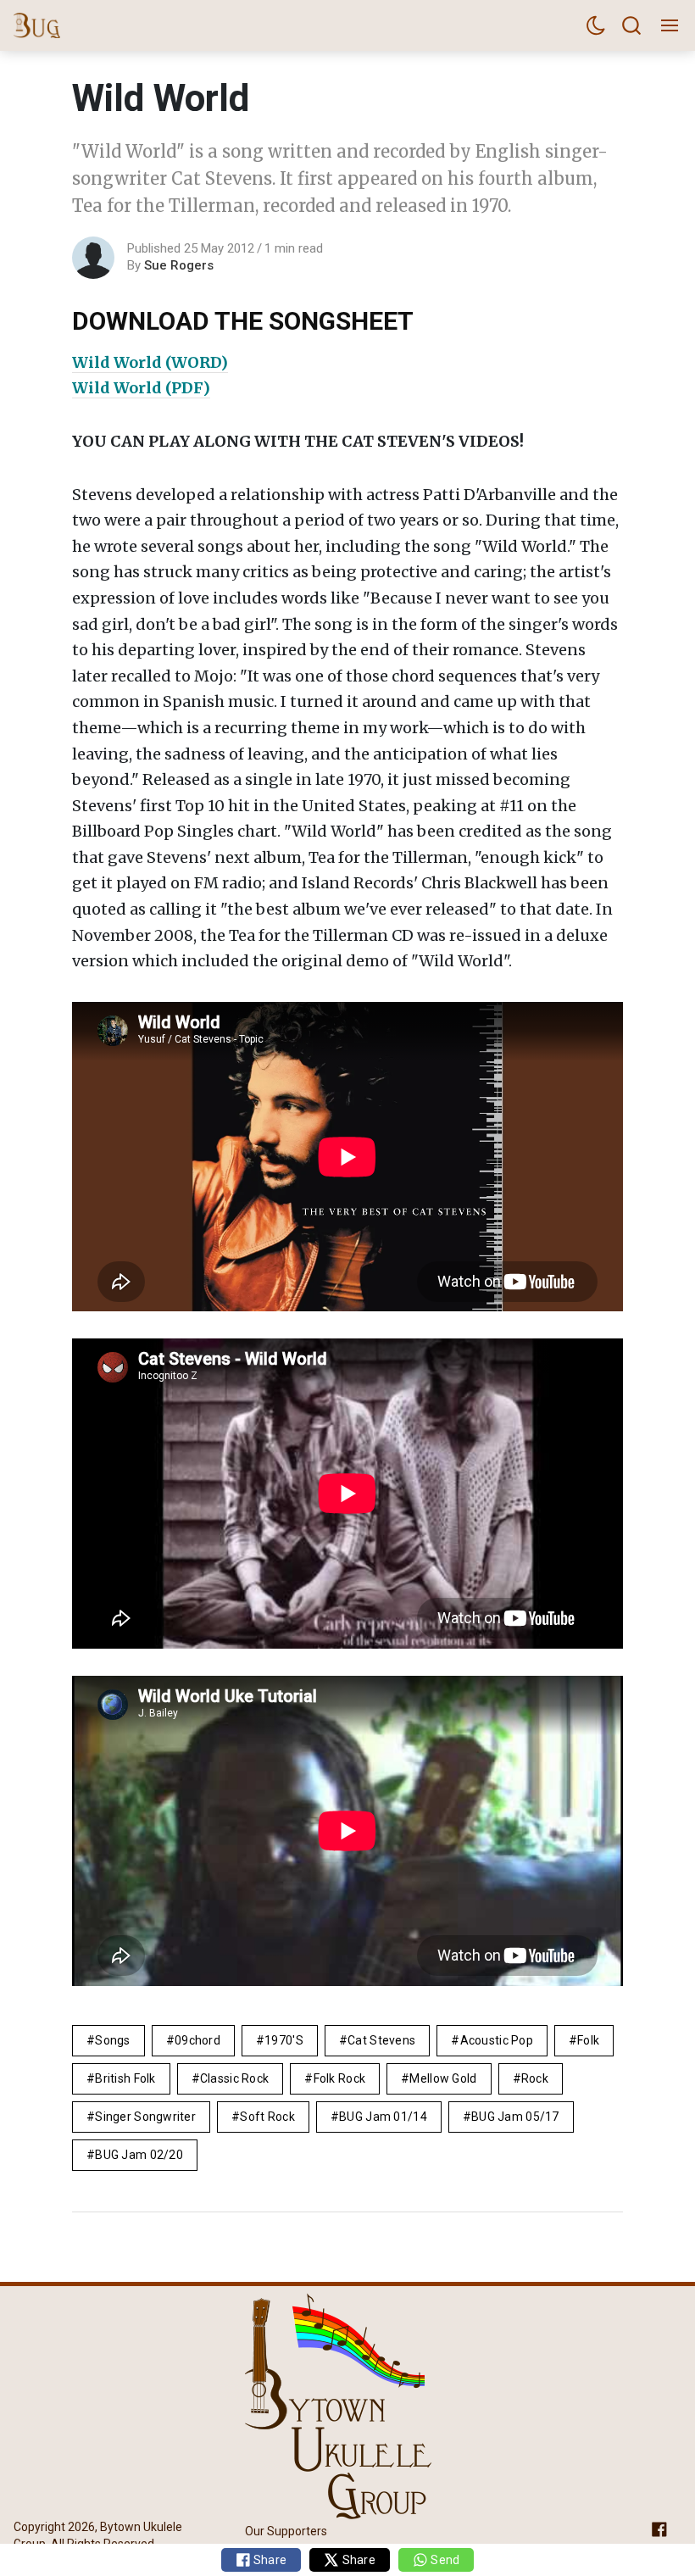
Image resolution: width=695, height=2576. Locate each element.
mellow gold (443, 2078)
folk (588, 2040)
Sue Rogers (179, 265)
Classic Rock (234, 2078)
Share (269, 2560)
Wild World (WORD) (150, 362)
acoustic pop (497, 2040)
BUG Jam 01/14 (383, 2117)
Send (444, 2560)
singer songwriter (145, 2117)
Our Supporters (286, 2531)
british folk (125, 2078)
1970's (284, 2040)
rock (535, 2078)
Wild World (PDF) (141, 388)
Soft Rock (267, 2117)
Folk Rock (340, 2078)
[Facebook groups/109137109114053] (659, 2528)
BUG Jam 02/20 (139, 2155)
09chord (197, 2040)
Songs (112, 2040)
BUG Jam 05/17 (515, 2117)
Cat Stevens (381, 2040)
